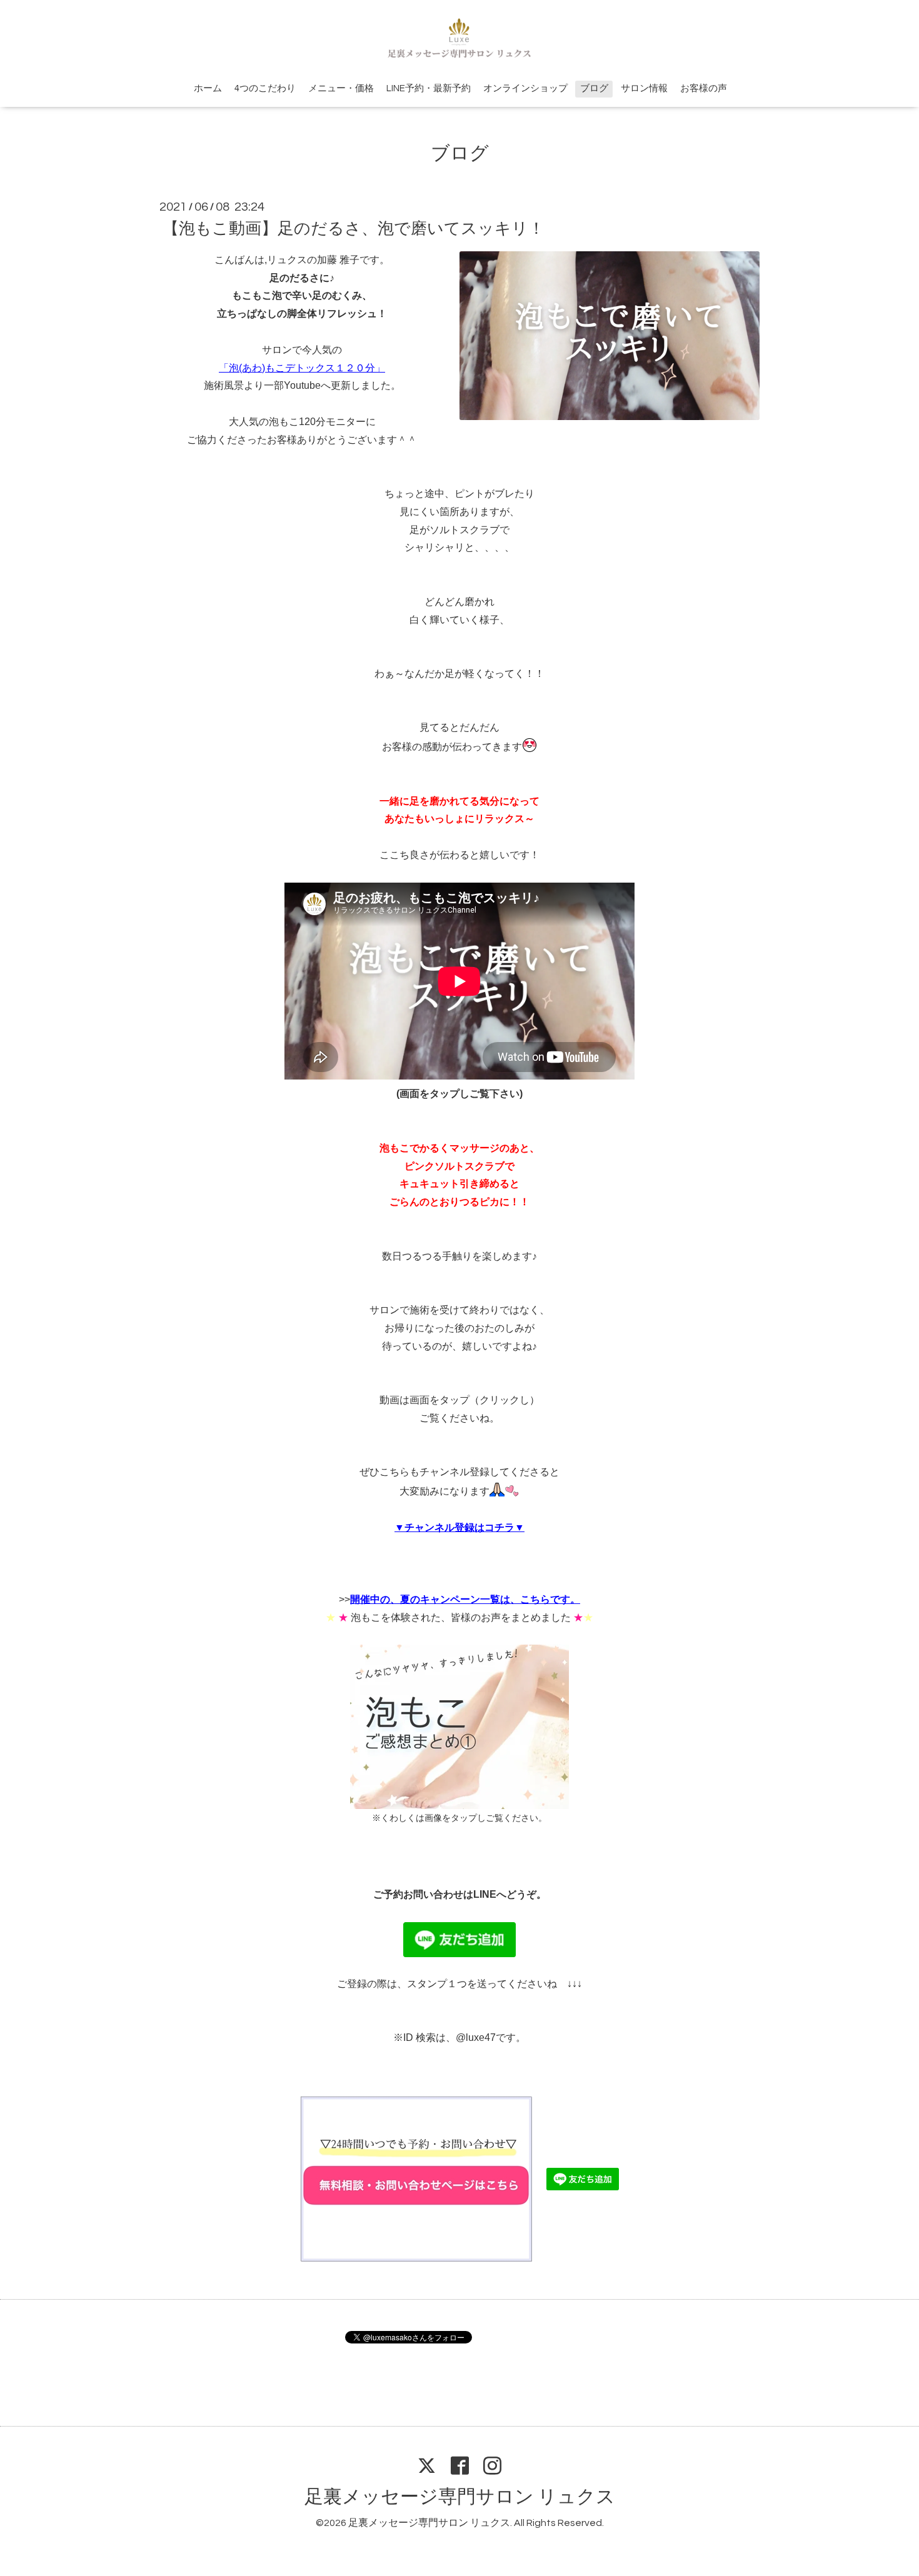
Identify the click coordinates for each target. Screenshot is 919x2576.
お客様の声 (704, 88)
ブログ (594, 88)
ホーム (208, 88)
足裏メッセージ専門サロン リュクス (460, 2497)
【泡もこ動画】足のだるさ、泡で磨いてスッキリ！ (354, 229)
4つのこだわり (265, 88)
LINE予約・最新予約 (429, 88)
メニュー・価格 (341, 88)
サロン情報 (644, 88)
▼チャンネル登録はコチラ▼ (459, 1527)
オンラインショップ (525, 88)
